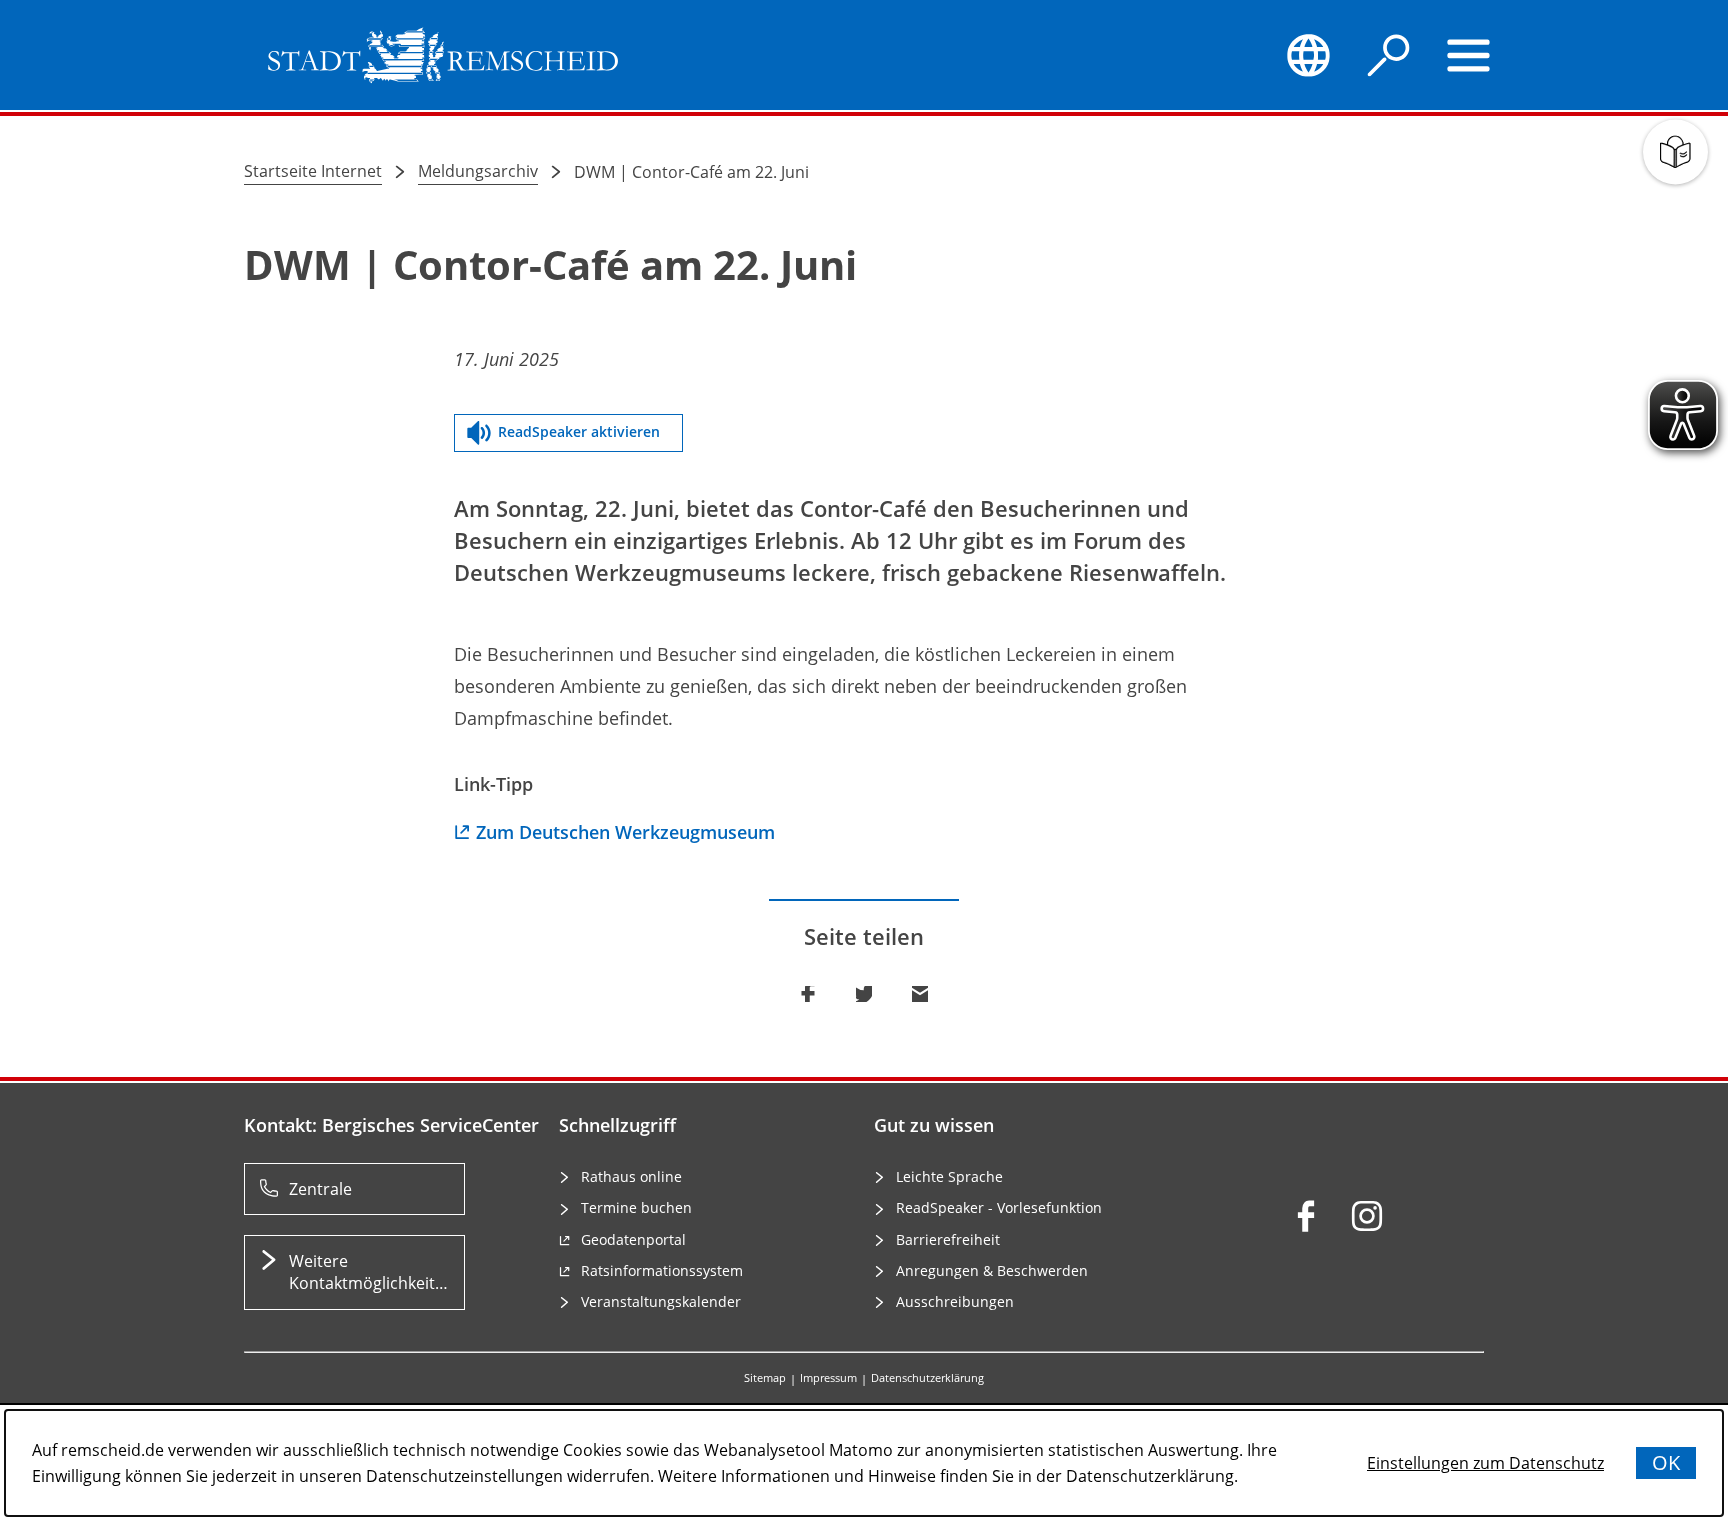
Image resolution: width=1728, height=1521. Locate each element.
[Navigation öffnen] (1469, 55)
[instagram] (1367, 1216)
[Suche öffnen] (1389, 55)
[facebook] (1306, 1216)
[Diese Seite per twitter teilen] (864, 994)
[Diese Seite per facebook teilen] (808, 994)
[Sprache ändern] (1308, 55)
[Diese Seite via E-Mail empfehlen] (920, 994)
